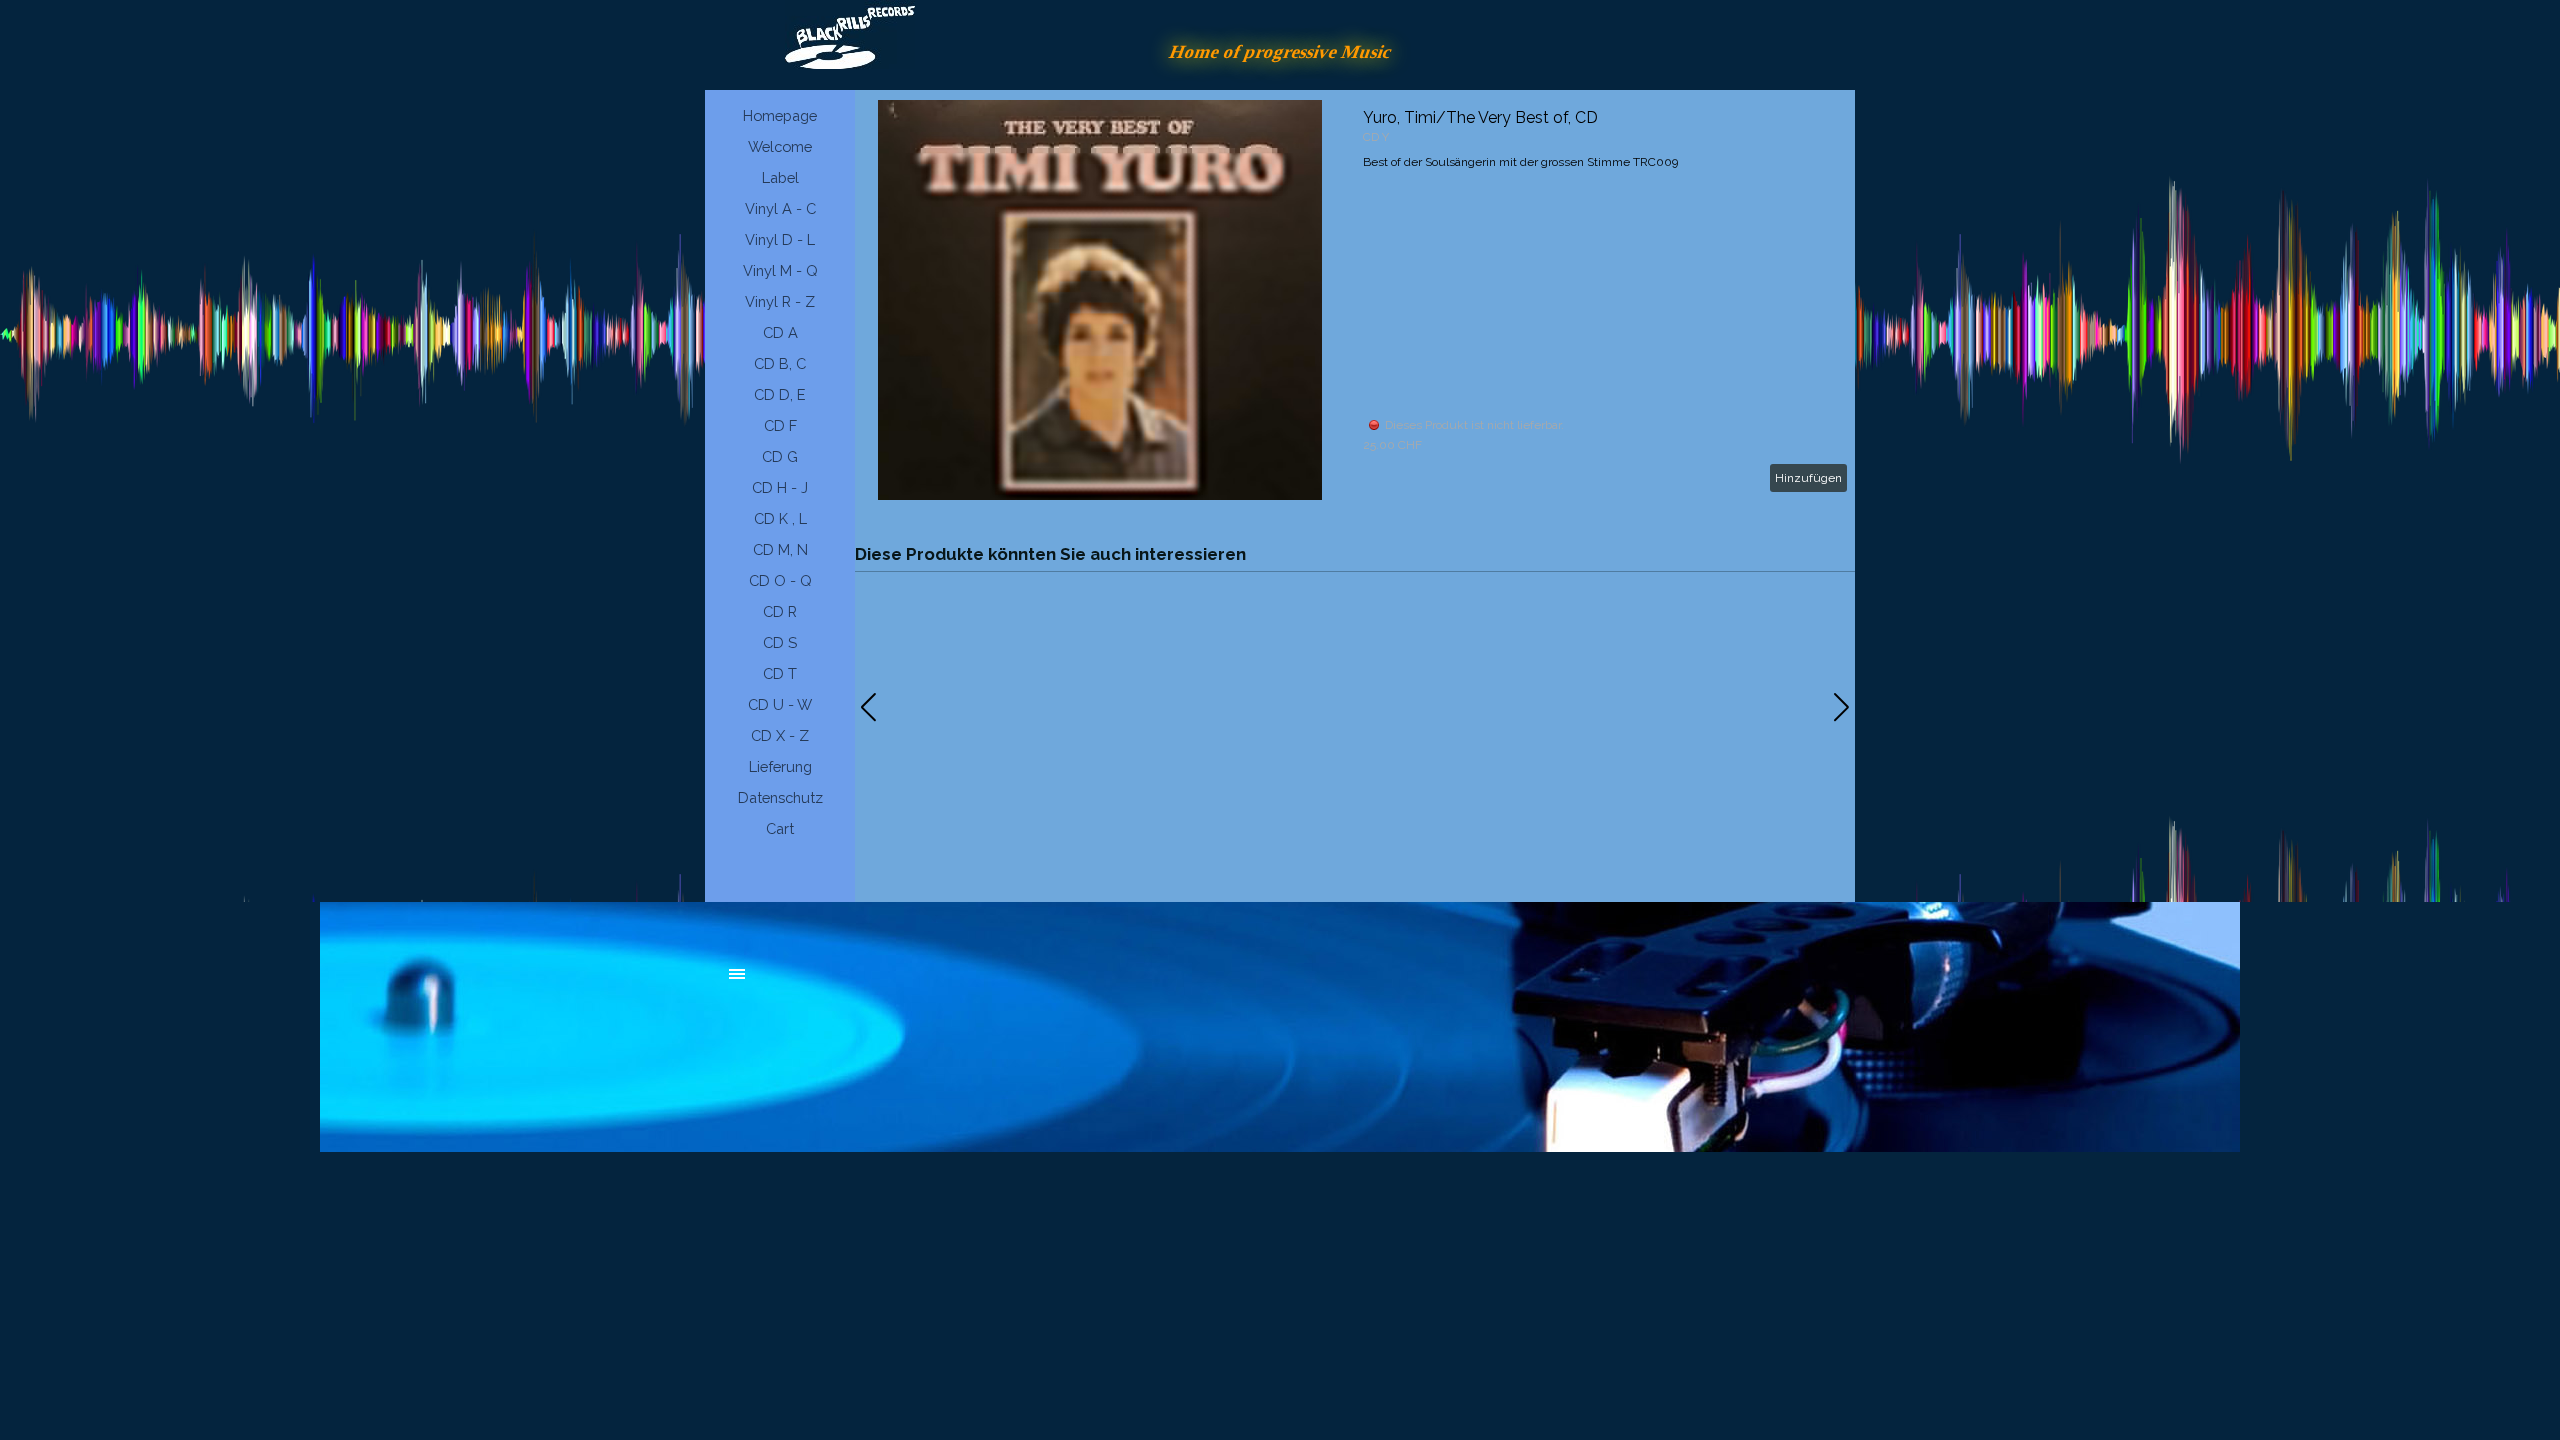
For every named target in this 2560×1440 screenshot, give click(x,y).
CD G (780, 456)
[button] (1841, 707)
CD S (780, 642)
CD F (780, 425)
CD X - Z (780, 735)
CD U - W (780, 704)
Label (780, 177)
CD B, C (780, 363)
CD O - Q (780, 580)
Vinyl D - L (780, 239)
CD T (780, 673)
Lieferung (780, 766)
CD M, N (780, 549)
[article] (1355, 300)
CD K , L (780, 518)
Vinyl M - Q (780, 270)
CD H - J (780, 487)
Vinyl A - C (780, 208)
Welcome (780, 146)
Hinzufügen (1808, 478)
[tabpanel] (880, 984)
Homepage (780, 115)
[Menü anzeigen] (737, 974)
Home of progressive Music (1280, 51)
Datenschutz (780, 797)
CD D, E (780, 394)
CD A (780, 332)
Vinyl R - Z (780, 301)
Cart (780, 828)
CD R (780, 611)
